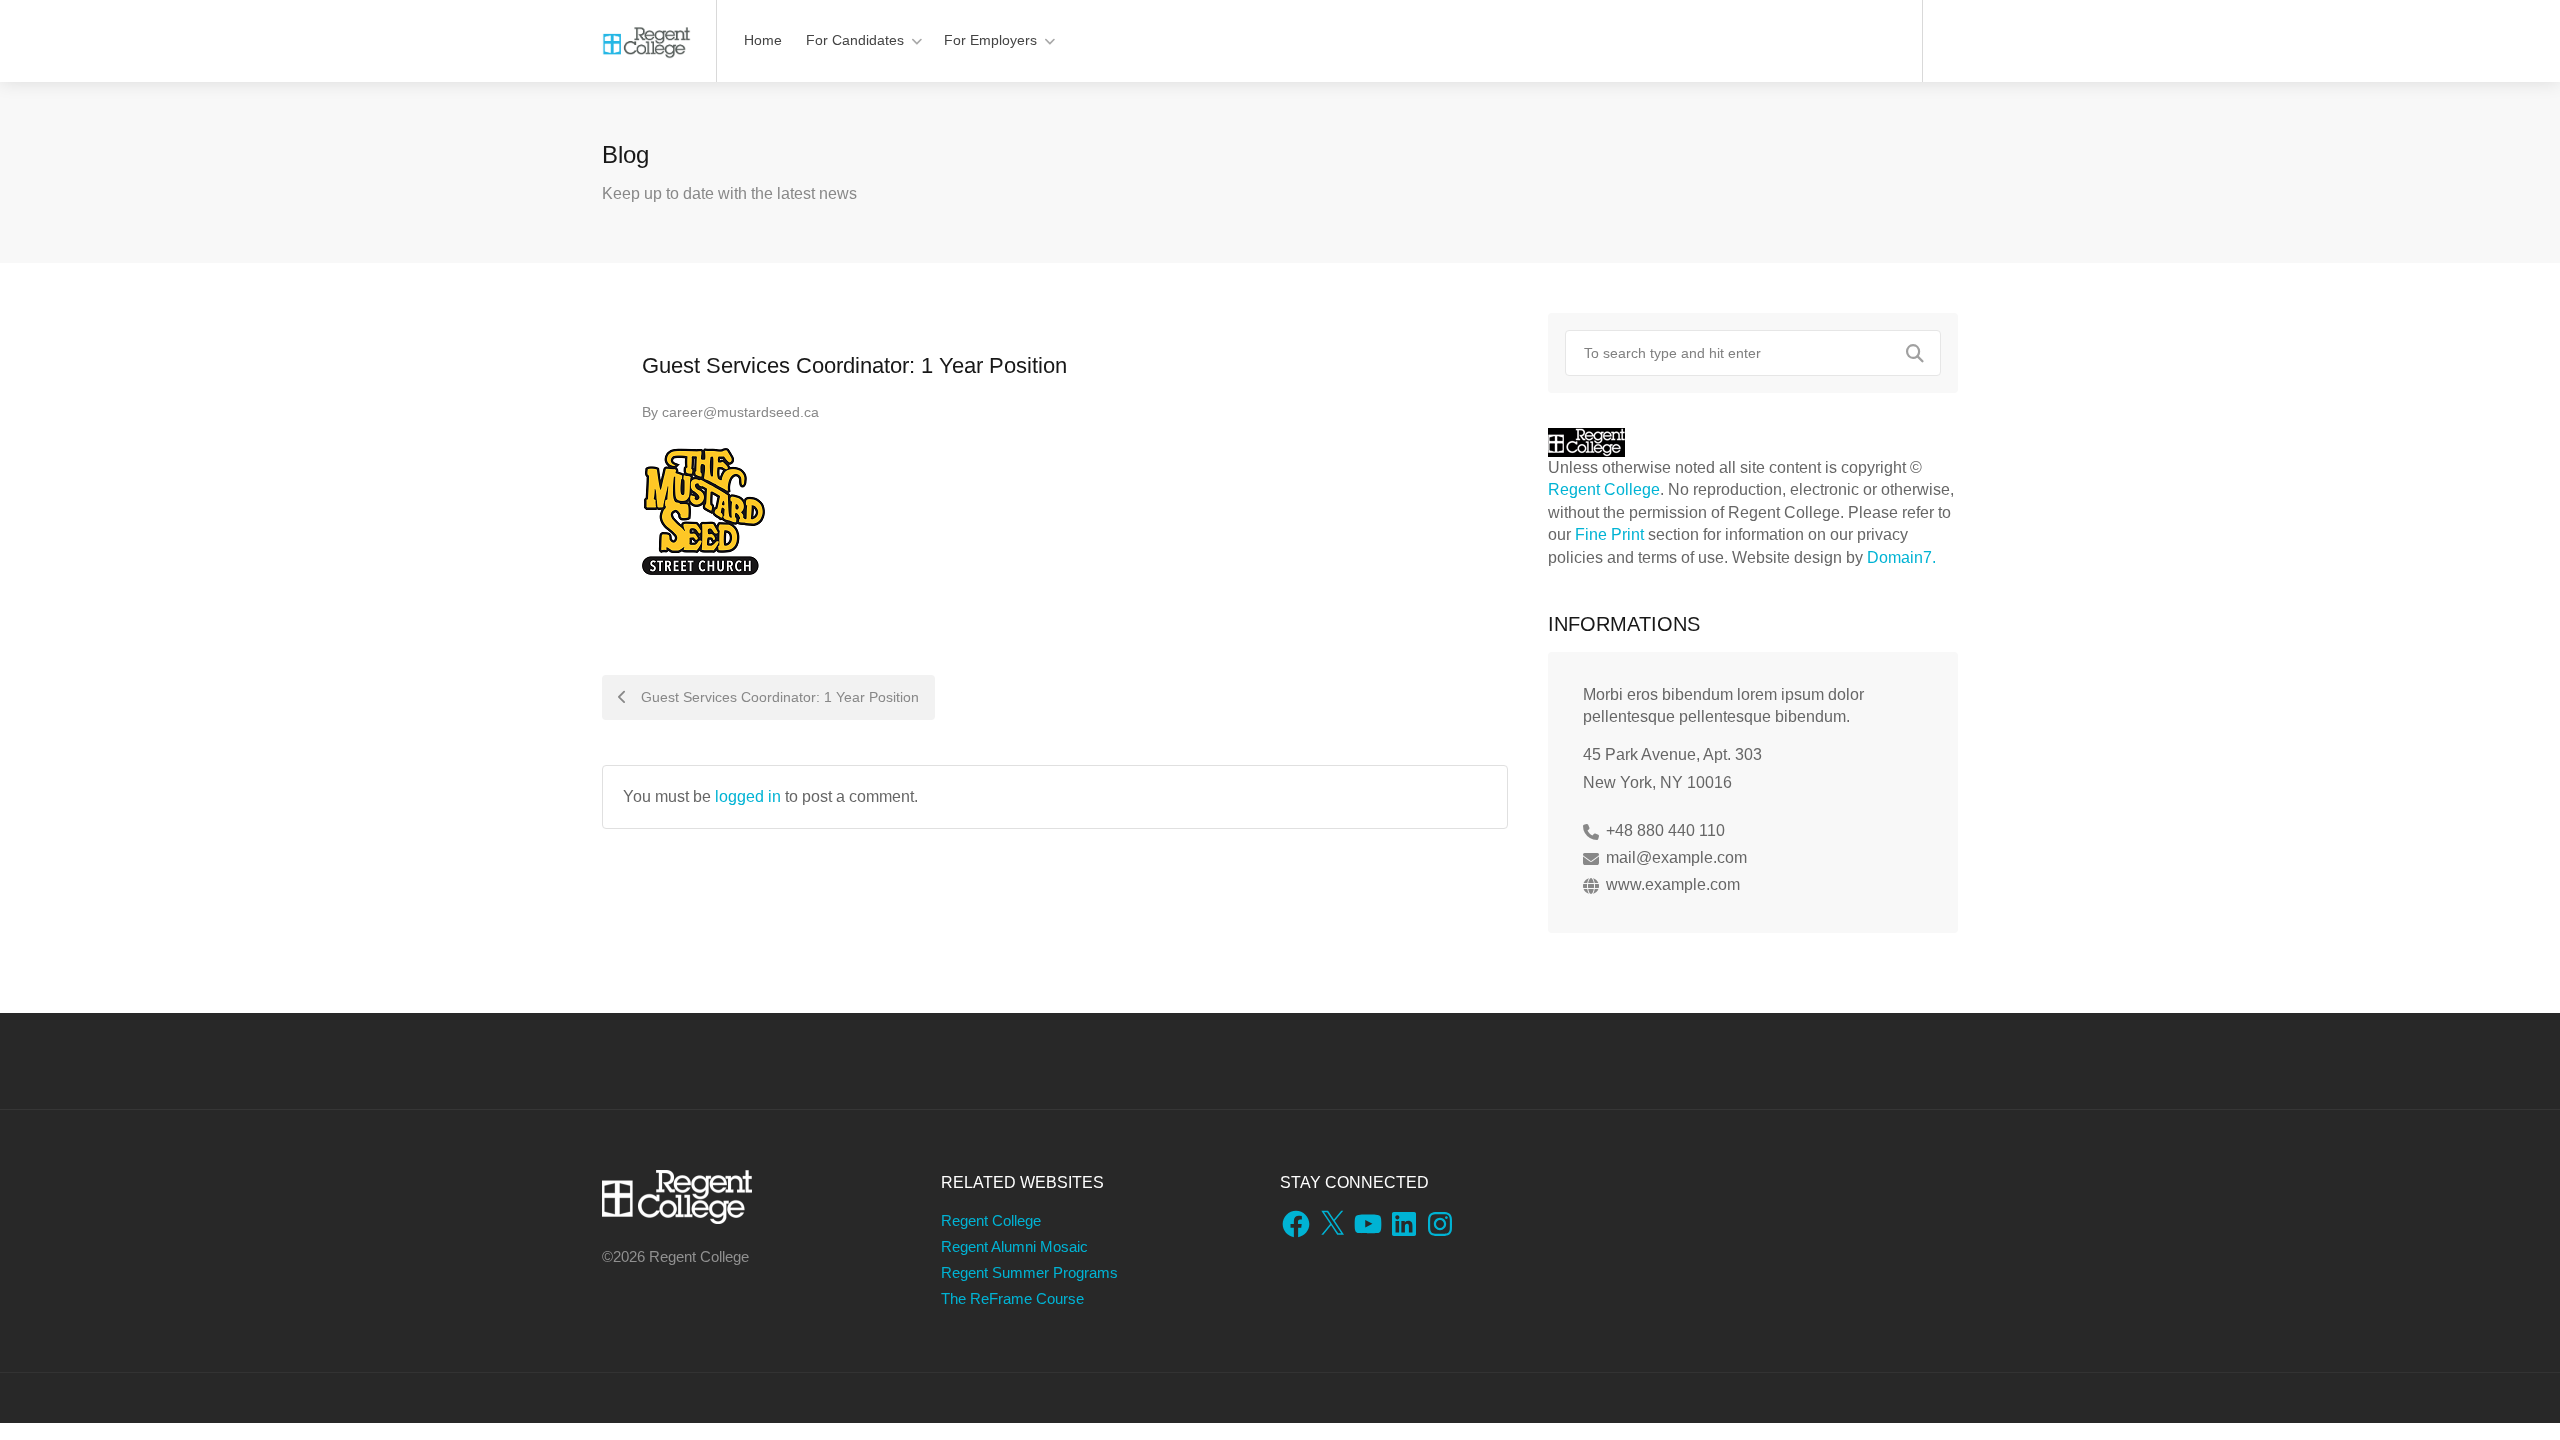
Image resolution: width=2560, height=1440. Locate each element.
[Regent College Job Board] (646, 30)
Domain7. (1901, 557)
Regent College (1604, 489)
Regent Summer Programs (1029, 1272)
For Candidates (855, 40)
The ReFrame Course (1012, 1298)
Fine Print (1609, 534)
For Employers (990, 40)
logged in (748, 796)
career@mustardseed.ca (740, 412)
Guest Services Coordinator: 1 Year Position (778, 697)
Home (763, 40)
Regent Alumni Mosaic (1014, 1246)
